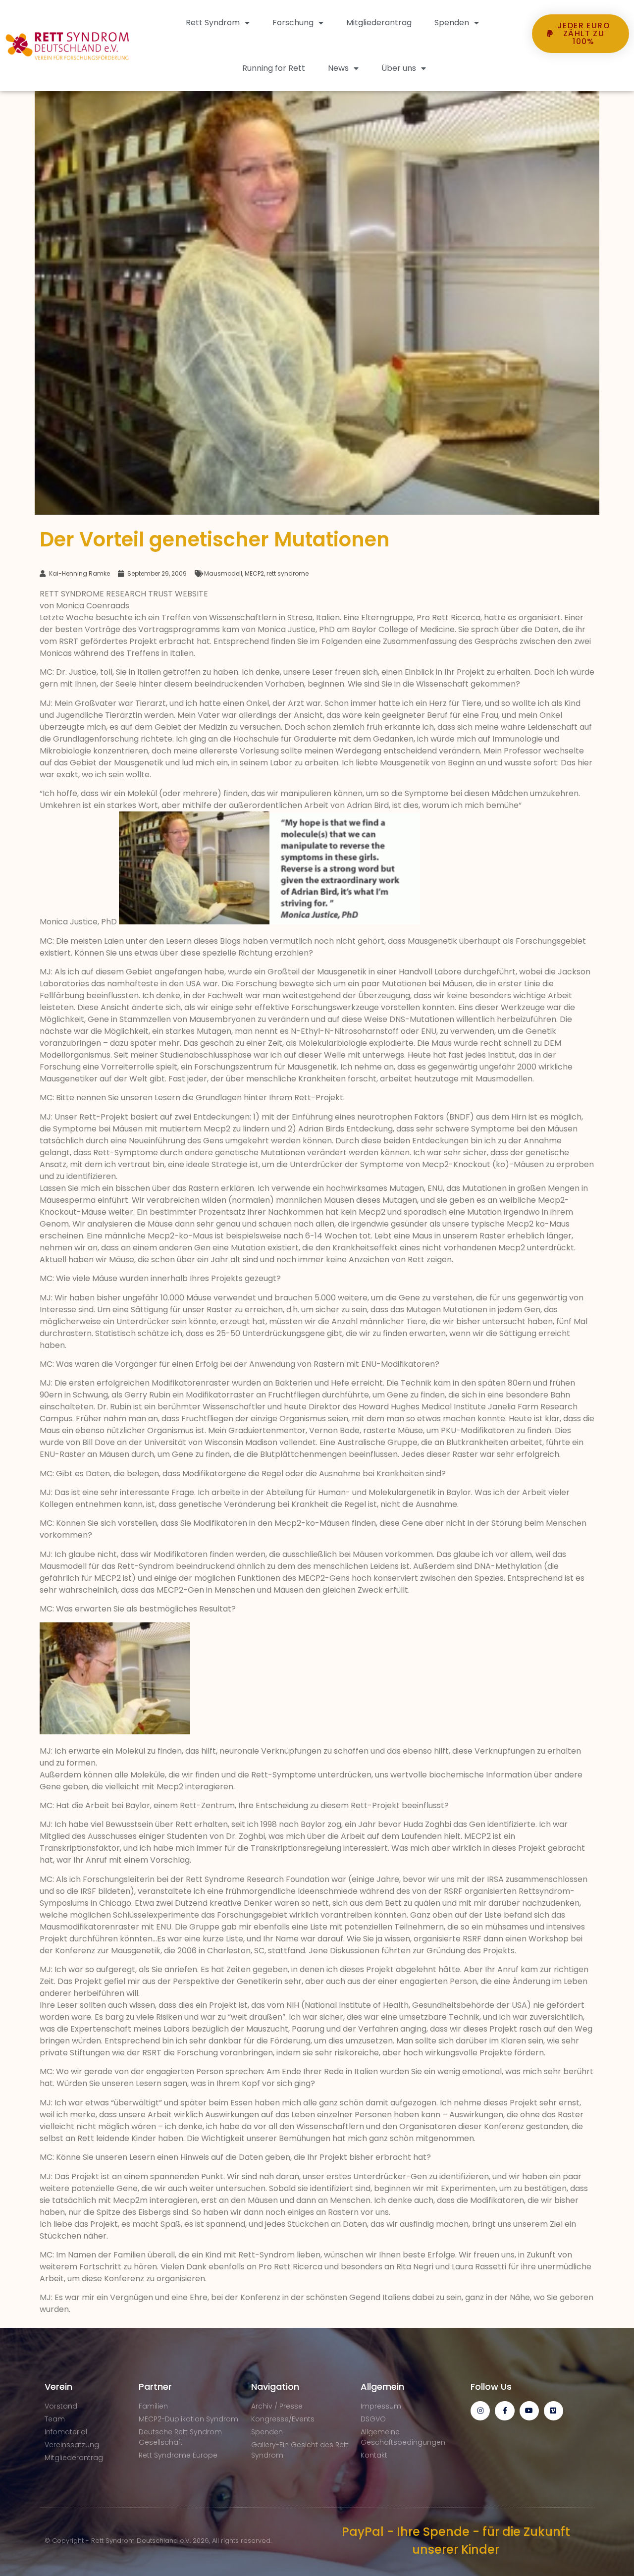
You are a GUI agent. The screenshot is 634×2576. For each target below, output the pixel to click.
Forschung (293, 23)
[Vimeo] (554, 2411)
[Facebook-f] (504, 2411)
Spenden (452, 23)
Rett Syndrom (213, 23)
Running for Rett (274, 68)
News (338, 68)
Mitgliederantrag (379, 23)
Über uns (399, 68)
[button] (581, 71)
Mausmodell (223, 573)
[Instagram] (480, 2411)
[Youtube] (529, 2411)
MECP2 (254, 573)
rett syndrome (288, 573)
